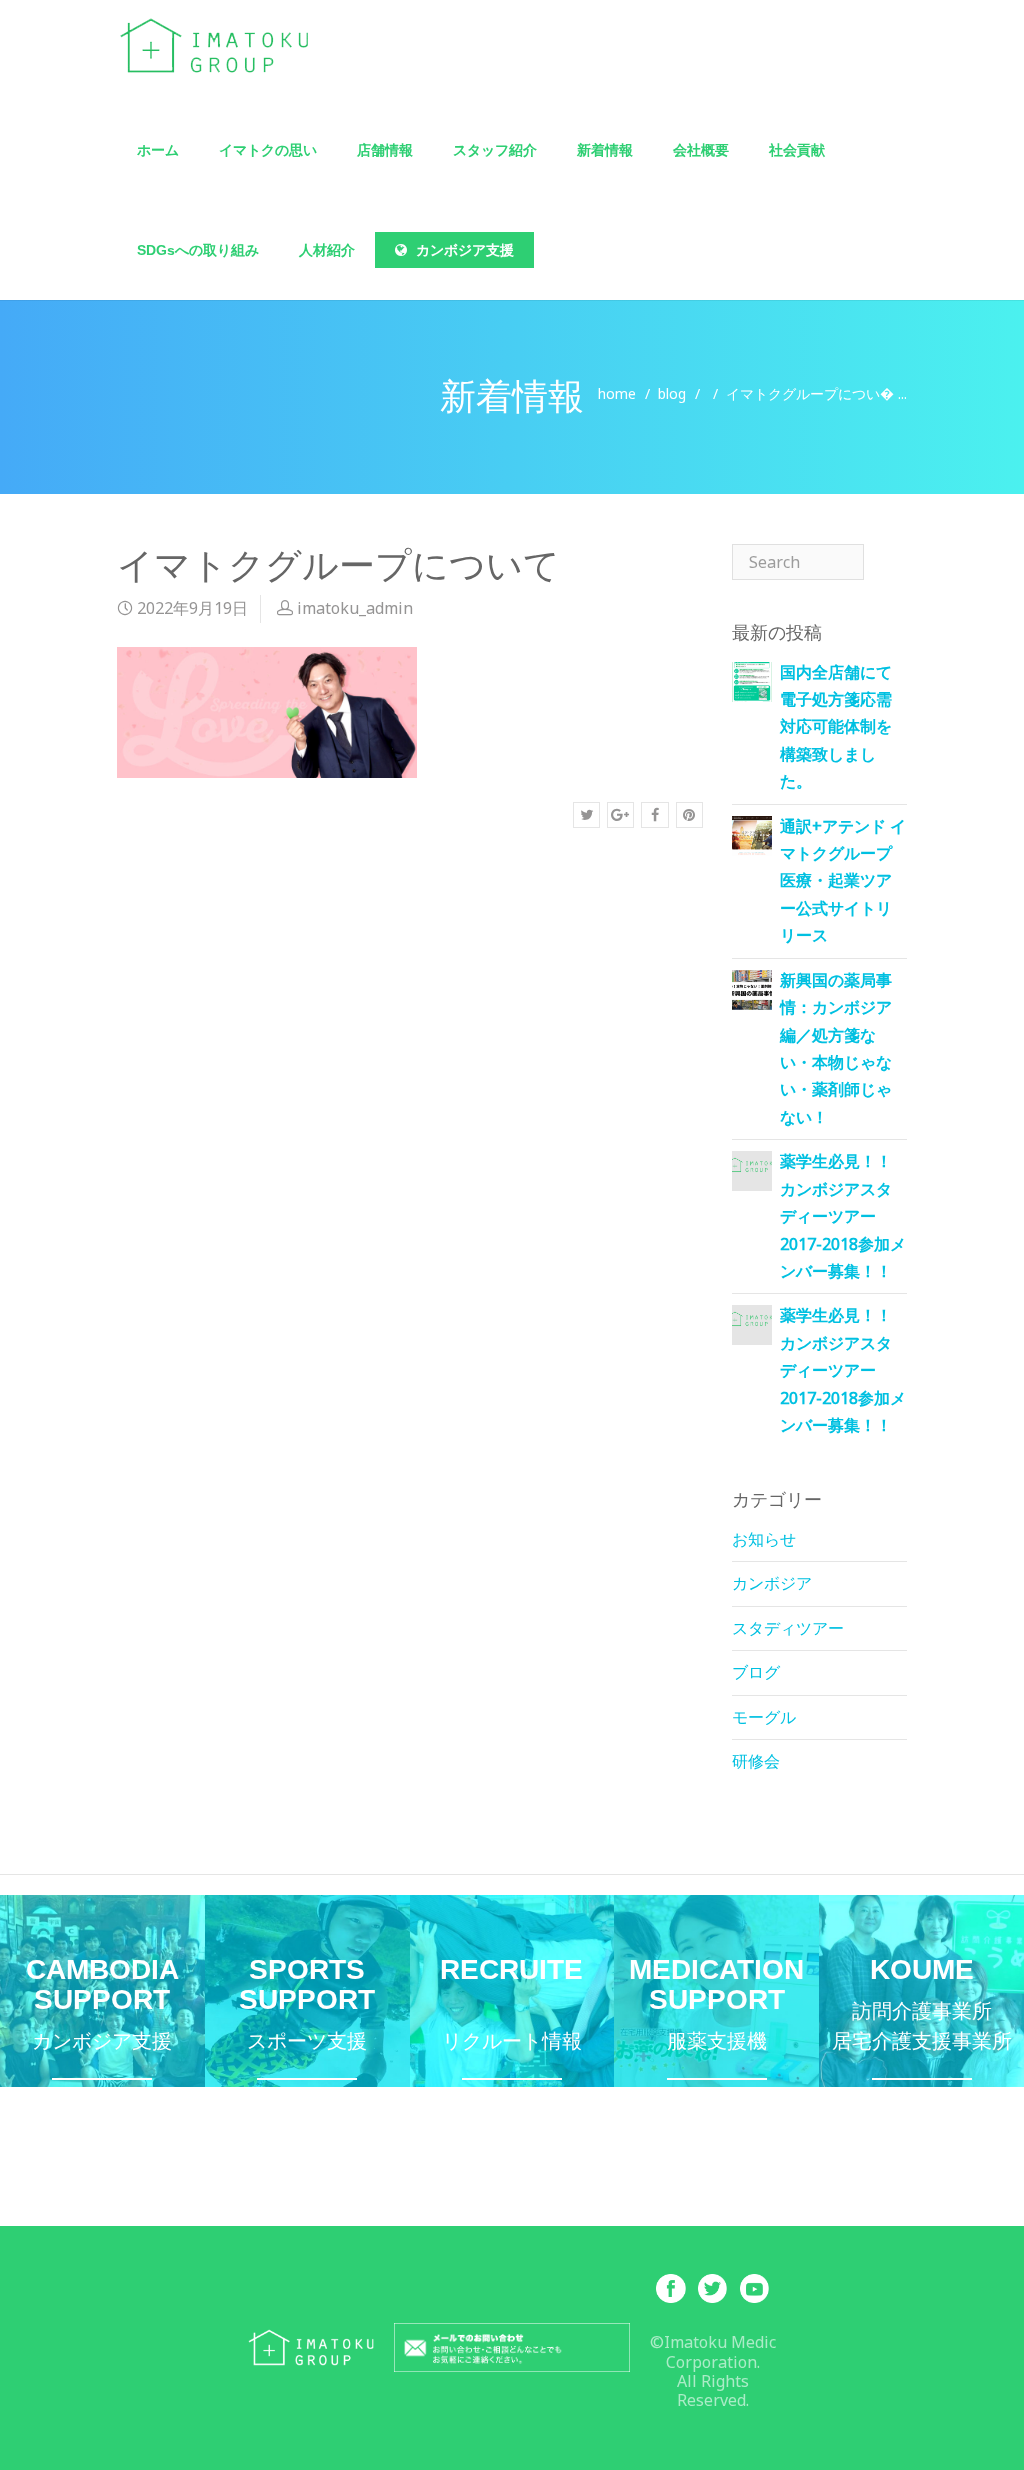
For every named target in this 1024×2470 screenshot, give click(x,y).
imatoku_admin (355, 608)
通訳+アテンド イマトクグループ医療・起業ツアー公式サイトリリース (843, 881)
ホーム (158, 150)
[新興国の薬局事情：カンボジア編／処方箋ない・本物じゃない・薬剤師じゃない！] (752, 988)
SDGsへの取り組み (198, 250)
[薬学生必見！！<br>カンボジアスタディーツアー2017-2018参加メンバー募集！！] (752, 1318)
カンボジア (772, 1583)
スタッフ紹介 (495, 150)
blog (672, 393)
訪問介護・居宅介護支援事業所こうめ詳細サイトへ (921, 2012)
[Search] (885, 562)
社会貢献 (797, 150)
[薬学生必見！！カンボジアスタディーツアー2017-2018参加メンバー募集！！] (752, 1164)
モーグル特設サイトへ (307, 2012)
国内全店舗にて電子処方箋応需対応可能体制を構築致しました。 (836, 727)
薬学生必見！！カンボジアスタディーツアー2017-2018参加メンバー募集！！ (843, 1216)
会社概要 (701, 150)
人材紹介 (327, 250)
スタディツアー (788, 1628)
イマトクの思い (268, 150)
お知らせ (764, 1539)
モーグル (764, 1717)
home (617, 393)
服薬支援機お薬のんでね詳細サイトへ (716, 2012)
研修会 (756, 1761)
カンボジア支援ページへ (102, 2012)
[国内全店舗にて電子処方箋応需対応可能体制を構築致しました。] (752, 680)
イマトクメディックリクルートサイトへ (512, 2012)
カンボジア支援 (463, 250)
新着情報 (605, 150)
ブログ (756, 1672)
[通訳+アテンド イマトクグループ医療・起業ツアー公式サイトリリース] (752, 834)
